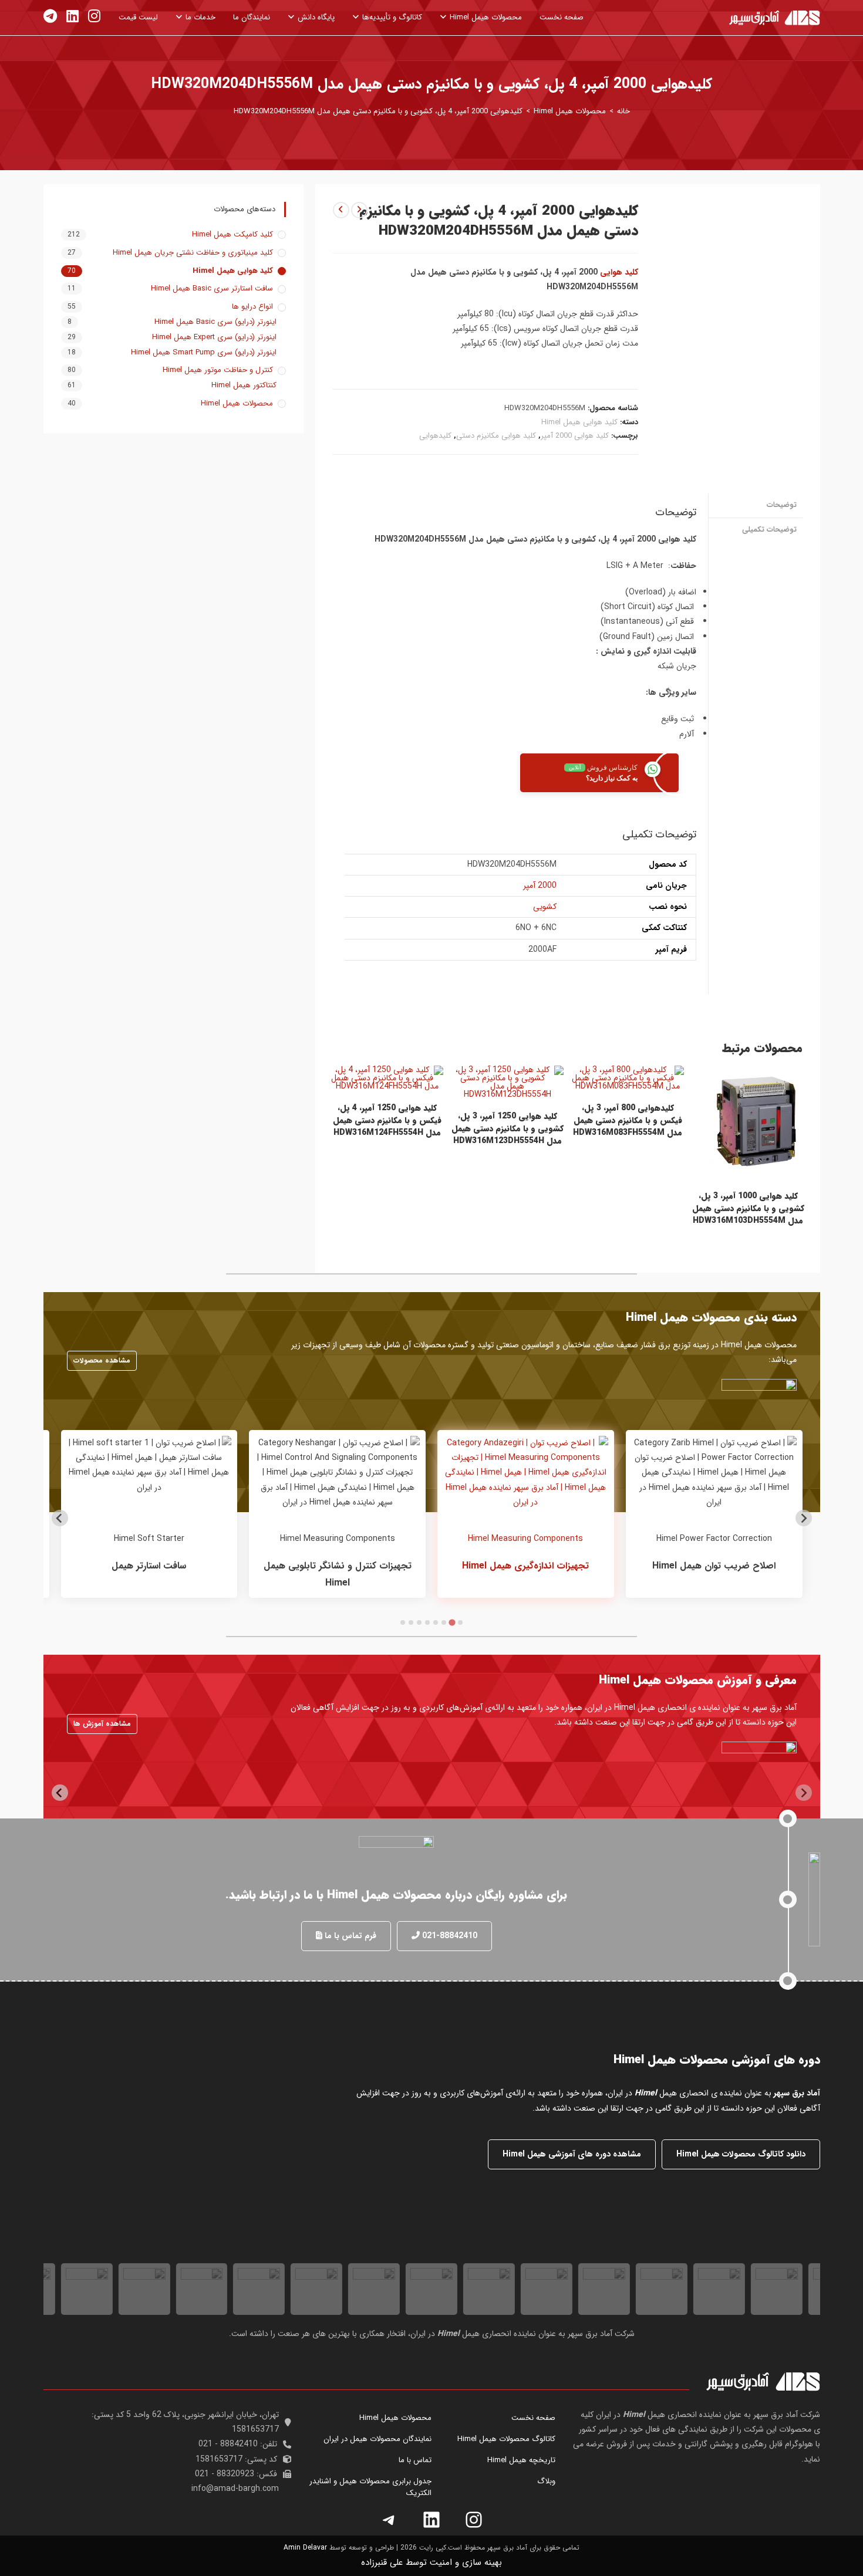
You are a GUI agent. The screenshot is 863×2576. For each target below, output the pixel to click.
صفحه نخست (533, 2418)
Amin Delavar (305, 2548)
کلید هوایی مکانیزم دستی (496, 436)
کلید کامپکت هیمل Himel (232, 235)
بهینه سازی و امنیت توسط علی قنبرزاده (431, 2563)
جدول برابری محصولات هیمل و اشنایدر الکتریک (370, 2487)
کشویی (545, 907)
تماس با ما (415, 2460)
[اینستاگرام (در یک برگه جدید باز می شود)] (94, 17)
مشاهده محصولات (102, 1360)
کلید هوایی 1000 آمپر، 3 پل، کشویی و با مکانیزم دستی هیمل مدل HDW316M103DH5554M (748, 1208)
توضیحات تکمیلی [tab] (769, 530)
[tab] (460, 1622)
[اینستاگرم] (474, 2520)
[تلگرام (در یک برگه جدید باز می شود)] (50, 17)
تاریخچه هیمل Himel (521, 2460)
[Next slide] (60, 1518)
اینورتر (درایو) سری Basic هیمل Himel (215, 322)
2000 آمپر (540, 885)
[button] (444, 1936)
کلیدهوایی (435, 436)
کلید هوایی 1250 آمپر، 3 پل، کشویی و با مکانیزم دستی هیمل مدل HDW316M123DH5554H (508, 1129)
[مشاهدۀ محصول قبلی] (359, 210)
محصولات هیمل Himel (237, 404)
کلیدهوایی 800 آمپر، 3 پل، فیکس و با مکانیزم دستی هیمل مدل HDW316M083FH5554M (628, 1120)
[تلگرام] (389, 2520)
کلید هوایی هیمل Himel (579, 422)
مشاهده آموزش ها (102, 1724)
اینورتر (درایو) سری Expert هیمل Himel (214, 337)
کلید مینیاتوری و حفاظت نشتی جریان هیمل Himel (193, 253)
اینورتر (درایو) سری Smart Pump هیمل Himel (204, 353)
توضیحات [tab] (782, 505)
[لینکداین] (431, 2520)
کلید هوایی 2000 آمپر (575, 436)
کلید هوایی (619, 272)
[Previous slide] (804, 1518)
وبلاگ (546, 2481)
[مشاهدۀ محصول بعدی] (341, 210)
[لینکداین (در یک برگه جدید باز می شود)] (73, 17)
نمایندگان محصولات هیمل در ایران (377, 2439)
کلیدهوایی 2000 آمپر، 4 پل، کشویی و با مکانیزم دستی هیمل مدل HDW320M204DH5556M (378, 111)
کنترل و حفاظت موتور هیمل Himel (218, 370)
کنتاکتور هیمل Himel (244, 386)
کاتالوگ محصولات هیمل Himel (506, 2439)
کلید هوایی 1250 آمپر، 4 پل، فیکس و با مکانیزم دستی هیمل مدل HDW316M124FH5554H (387, 1120)
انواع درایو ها (252, 307)
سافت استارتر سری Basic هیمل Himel (212, 289)
